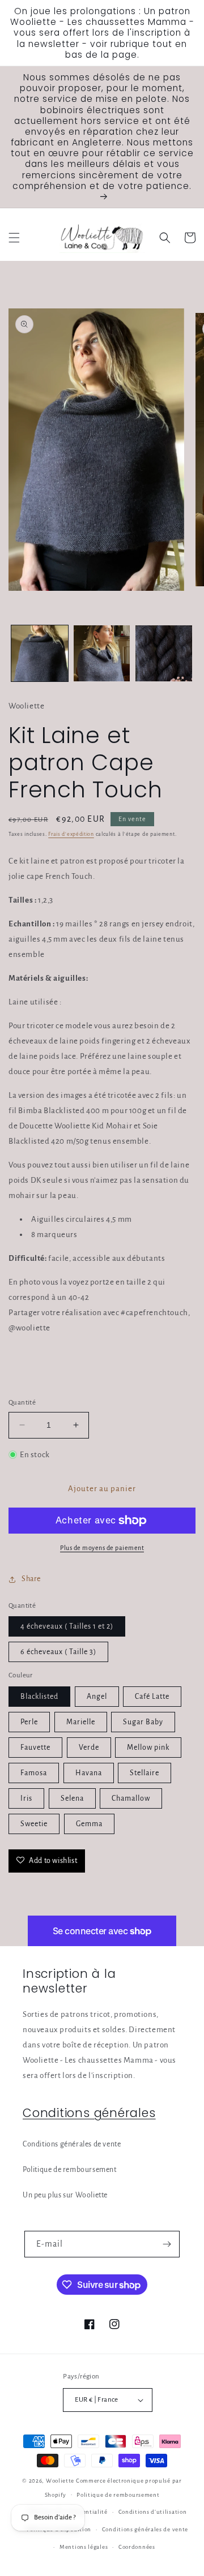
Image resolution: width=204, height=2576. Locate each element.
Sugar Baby (143, 1722)
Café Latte (152, 1697)
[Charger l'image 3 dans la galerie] (164, 654)
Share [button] (31, 1579)
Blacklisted (39, 1697)
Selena (72, 1798)
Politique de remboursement (70, 2170)
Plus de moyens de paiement (102, 1548)
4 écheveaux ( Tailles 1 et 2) (67, 1626)
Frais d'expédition (71, 834)
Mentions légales (84, 2547)
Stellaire (144, 1773)
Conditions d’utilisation (153, 2512)
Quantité (22, 1403)
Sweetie (34, 1824)
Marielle (81, 1722)
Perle (29, 1722)
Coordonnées (137, 2547)
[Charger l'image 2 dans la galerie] (102, 654)
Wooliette (61, 2481)
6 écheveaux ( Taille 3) (58, 1652)
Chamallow (131, 1798)
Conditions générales (89, 2113)
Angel (97, 1697)
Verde (89, 1748)
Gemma (89, 1824)
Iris (26, 1798)
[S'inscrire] (167, 2244)
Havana (89, 1773)
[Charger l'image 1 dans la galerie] (40, 654)
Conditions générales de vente (72, 2144)
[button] (14, 238)
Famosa (34, 1773)
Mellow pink (148, 1748)
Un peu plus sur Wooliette (65, 2195)
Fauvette (35, 1748)
